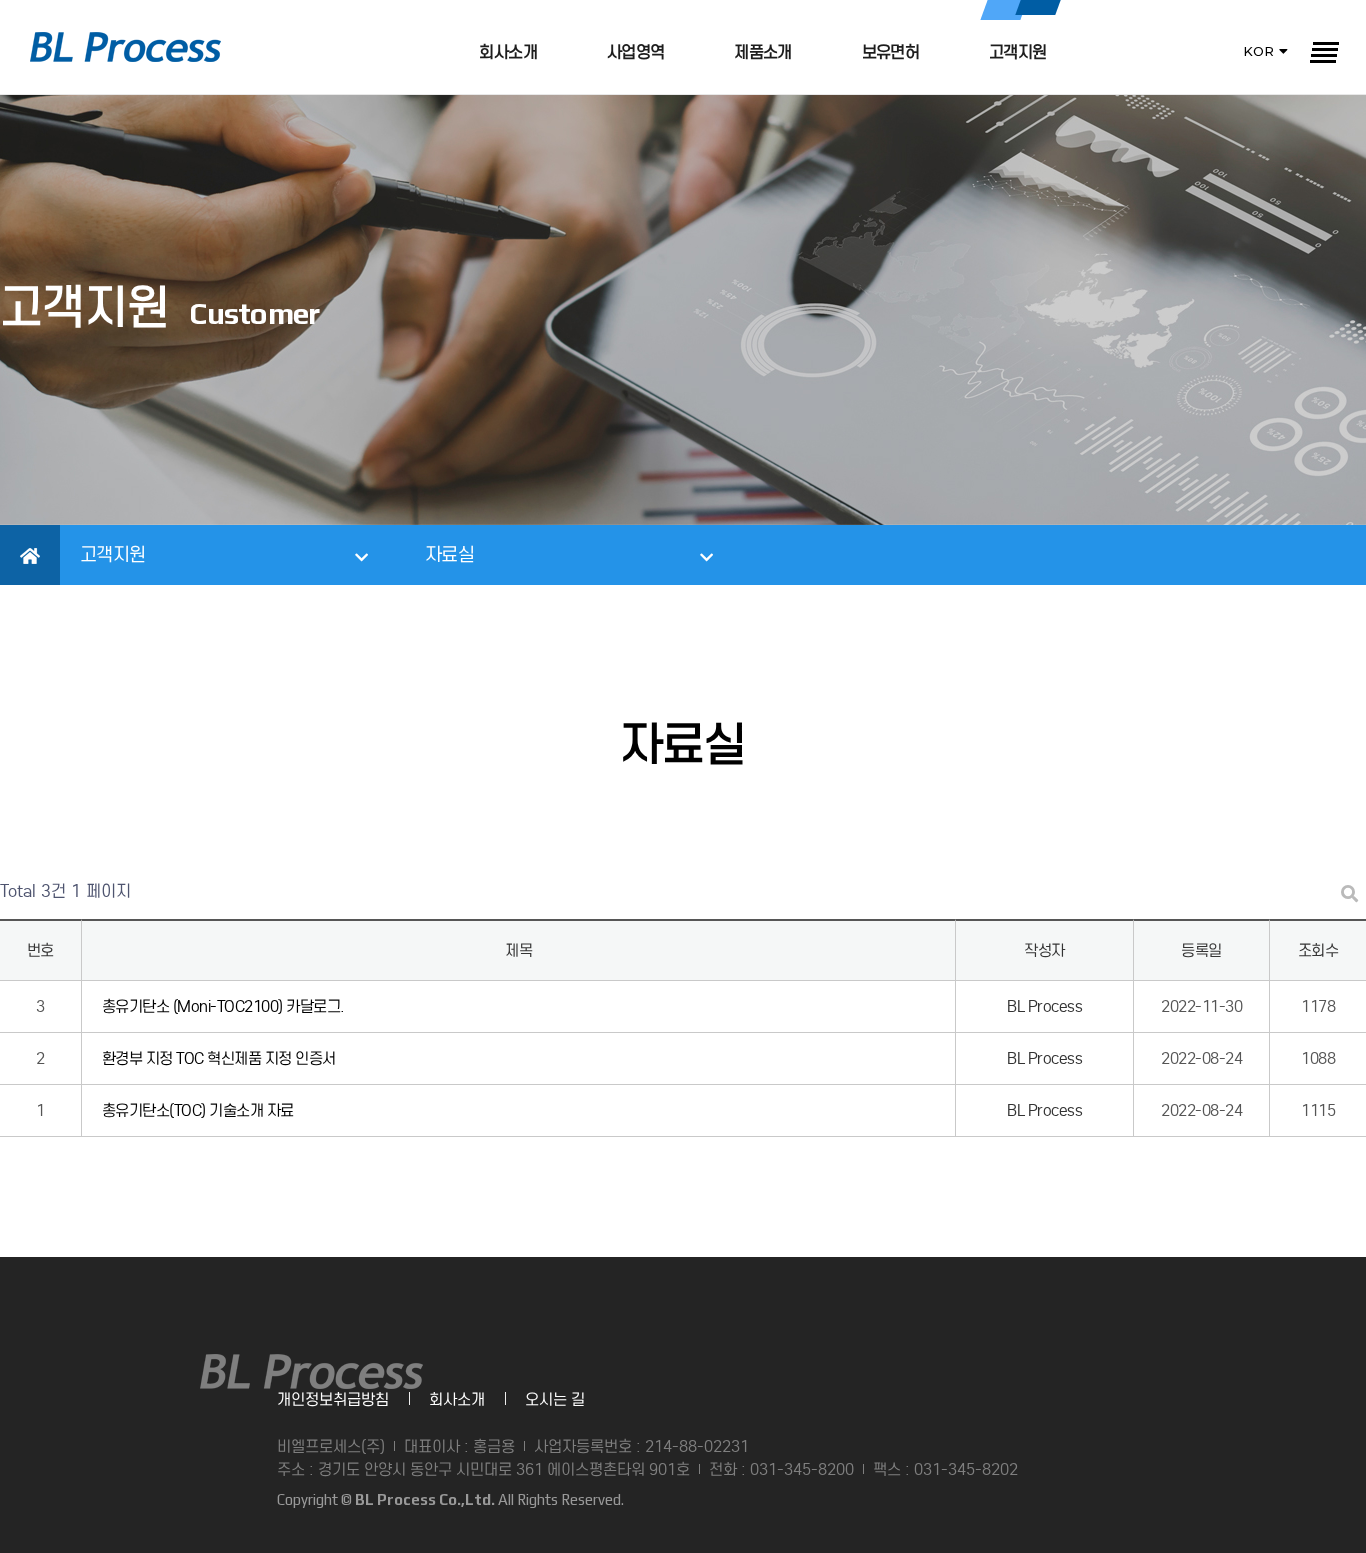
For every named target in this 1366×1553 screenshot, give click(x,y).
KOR (1258, 51)
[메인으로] (125, 47)
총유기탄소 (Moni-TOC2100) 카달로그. (223, 1006)
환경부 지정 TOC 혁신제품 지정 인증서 (219, 1058)
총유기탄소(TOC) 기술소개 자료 (198, 1110)
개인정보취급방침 (333, 1399)
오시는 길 (555, 1399)
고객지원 (1017, 52)
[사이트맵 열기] (1323, 52)
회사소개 (507, 52)
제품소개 (762, 52)
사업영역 (635, 52)
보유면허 (890, 52)
